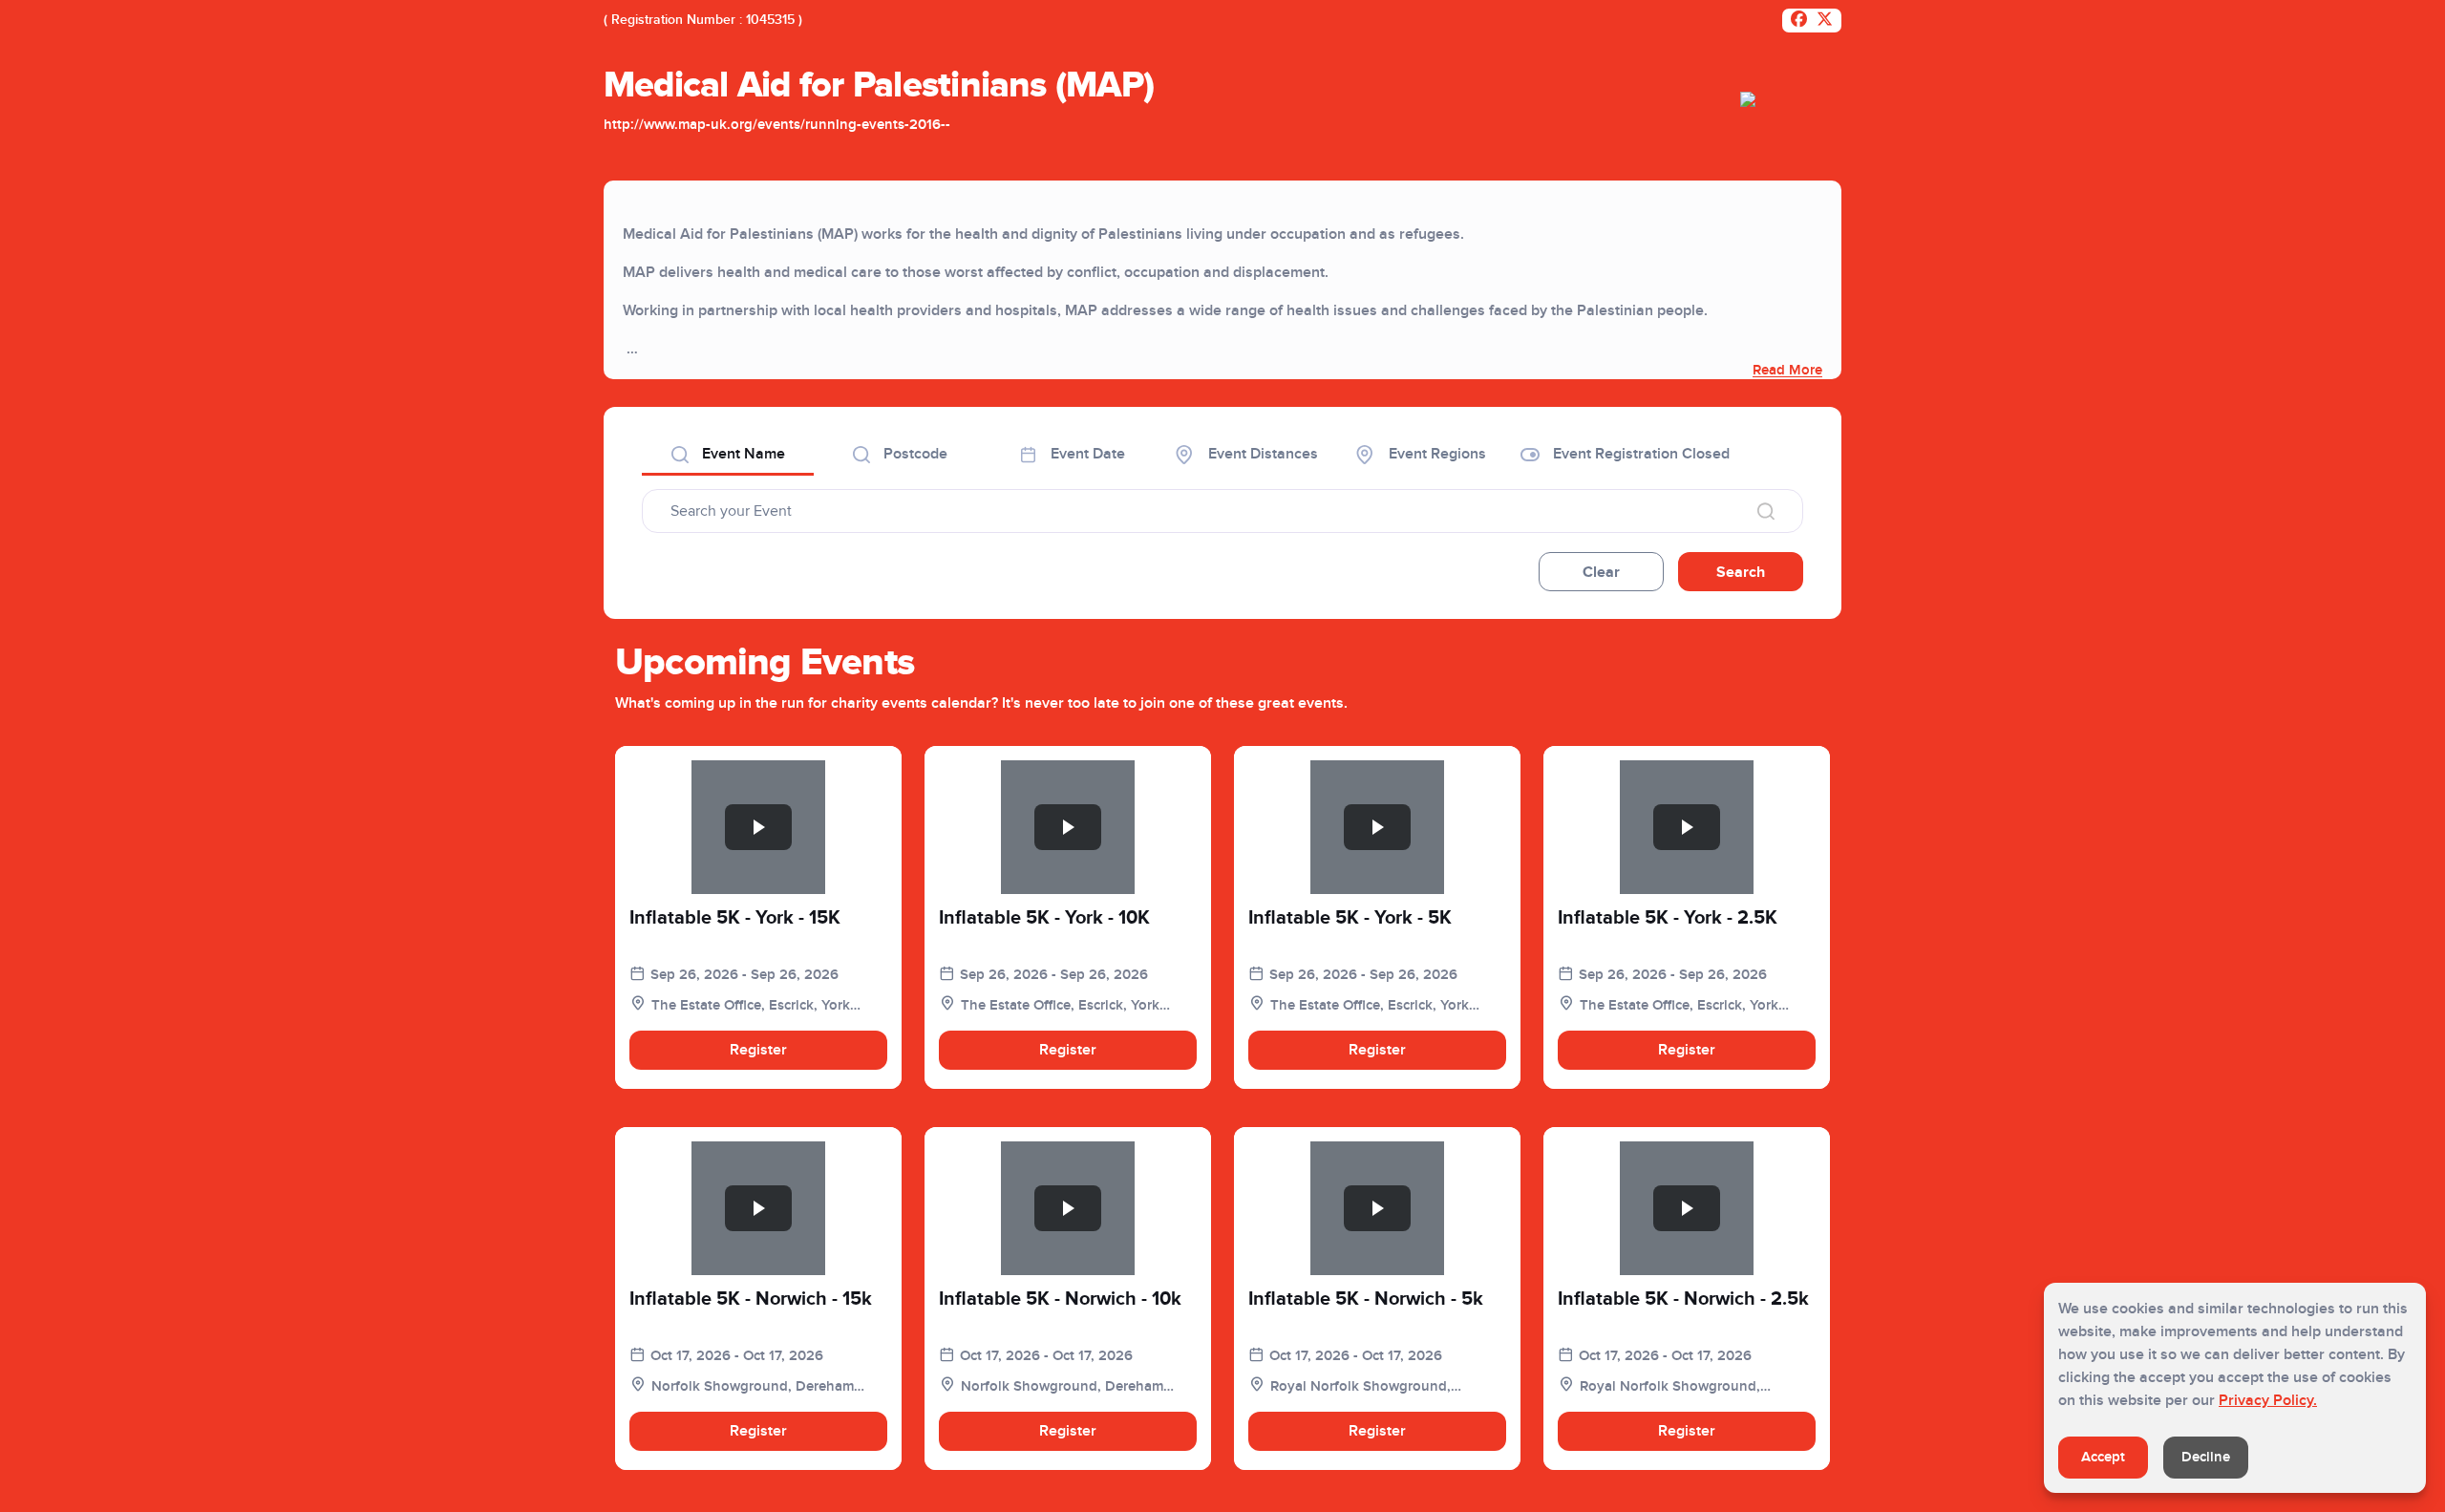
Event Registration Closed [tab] (1639, 454)
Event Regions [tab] (1435, 454)
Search (1741, 572)
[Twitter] (1825, 21)
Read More (1787, 370)
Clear (1601, 572)
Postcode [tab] (914, 454)
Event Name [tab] (742, 454)
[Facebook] (1799, 21)
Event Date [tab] (1086, 454)
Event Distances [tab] (1261, 454)
